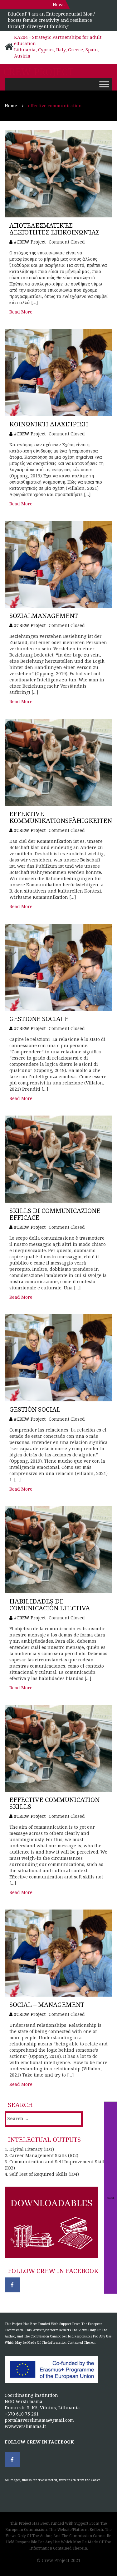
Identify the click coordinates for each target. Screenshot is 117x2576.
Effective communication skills (54, 1803)
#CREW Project (30, 242)
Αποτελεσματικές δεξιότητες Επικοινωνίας (54, 229)
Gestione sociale (39, 1019)
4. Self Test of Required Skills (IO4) (42, 2174)
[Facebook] (12, 2285)
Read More (21, 312)
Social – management (47, 2005)
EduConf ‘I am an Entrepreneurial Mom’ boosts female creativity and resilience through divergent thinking (51, 20)
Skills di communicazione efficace (55, 1214)
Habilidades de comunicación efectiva (50, 1605)
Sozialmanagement (44, 616)
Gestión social (35, 1409)
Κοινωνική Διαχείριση (49, 424)
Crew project (38, 72)
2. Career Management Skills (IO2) (41, 2155)
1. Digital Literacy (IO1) (29, 2149)
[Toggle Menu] (104, 84)
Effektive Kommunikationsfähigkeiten (61, 817)
